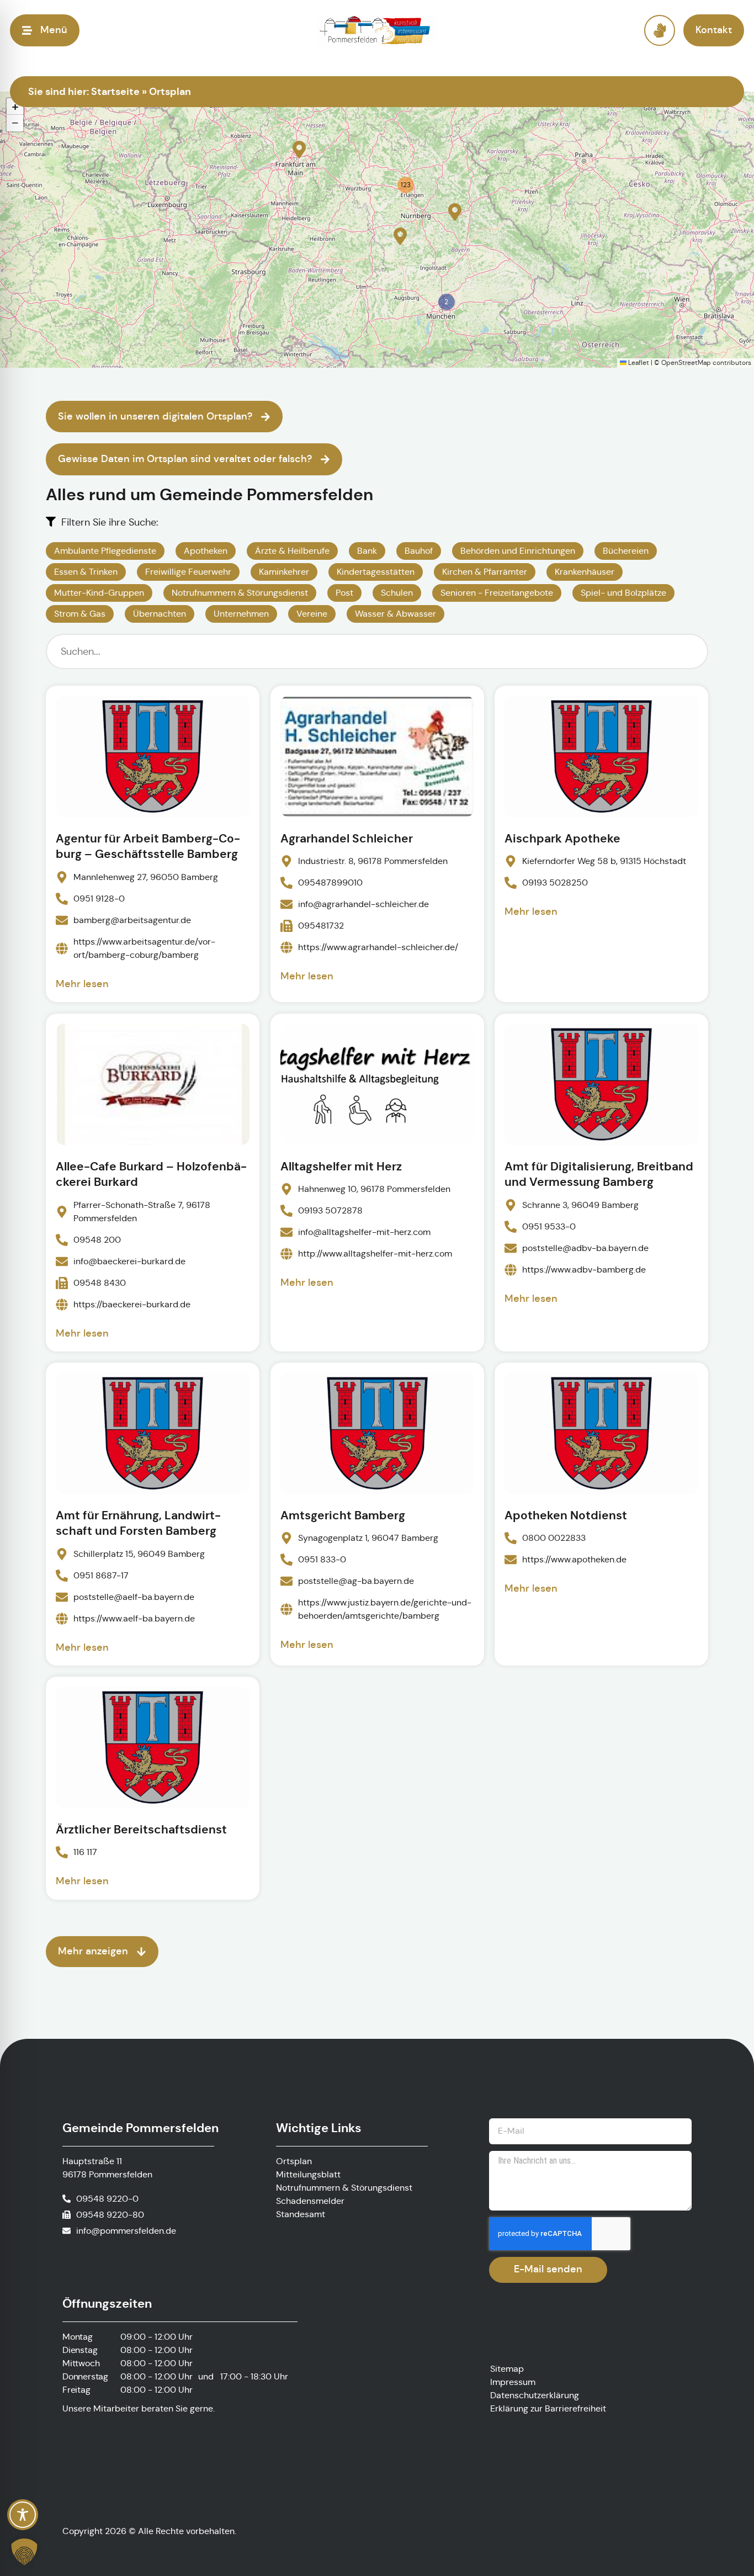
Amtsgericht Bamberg (343, 1515)
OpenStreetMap (686, 362)
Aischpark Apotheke (562, 839)
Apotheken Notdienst (566, 1515)
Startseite (115, 91)
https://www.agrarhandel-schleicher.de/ (378, 948)
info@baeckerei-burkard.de (129, 1261)
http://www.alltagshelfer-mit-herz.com (375, 1253)
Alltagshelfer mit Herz (341, 1167)
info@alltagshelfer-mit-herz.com (364, 1232)
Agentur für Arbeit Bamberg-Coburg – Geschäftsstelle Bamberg (148, 846)
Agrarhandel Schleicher (347, 839)
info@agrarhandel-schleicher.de (363, 905)
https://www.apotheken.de (574, 1559)
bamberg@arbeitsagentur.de (132, 920)
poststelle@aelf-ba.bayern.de (134, 1597)
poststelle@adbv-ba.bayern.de (585, 1247)
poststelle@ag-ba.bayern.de (356, 1581)
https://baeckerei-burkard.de (132, 1304)
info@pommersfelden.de (126, 2231)
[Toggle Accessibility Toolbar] (23, 2515)
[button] (299, 150)
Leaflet (638, 362)
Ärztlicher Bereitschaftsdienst (141, 1830)
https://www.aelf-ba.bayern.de (134, 1618)
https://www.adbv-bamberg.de (584, 1269)
